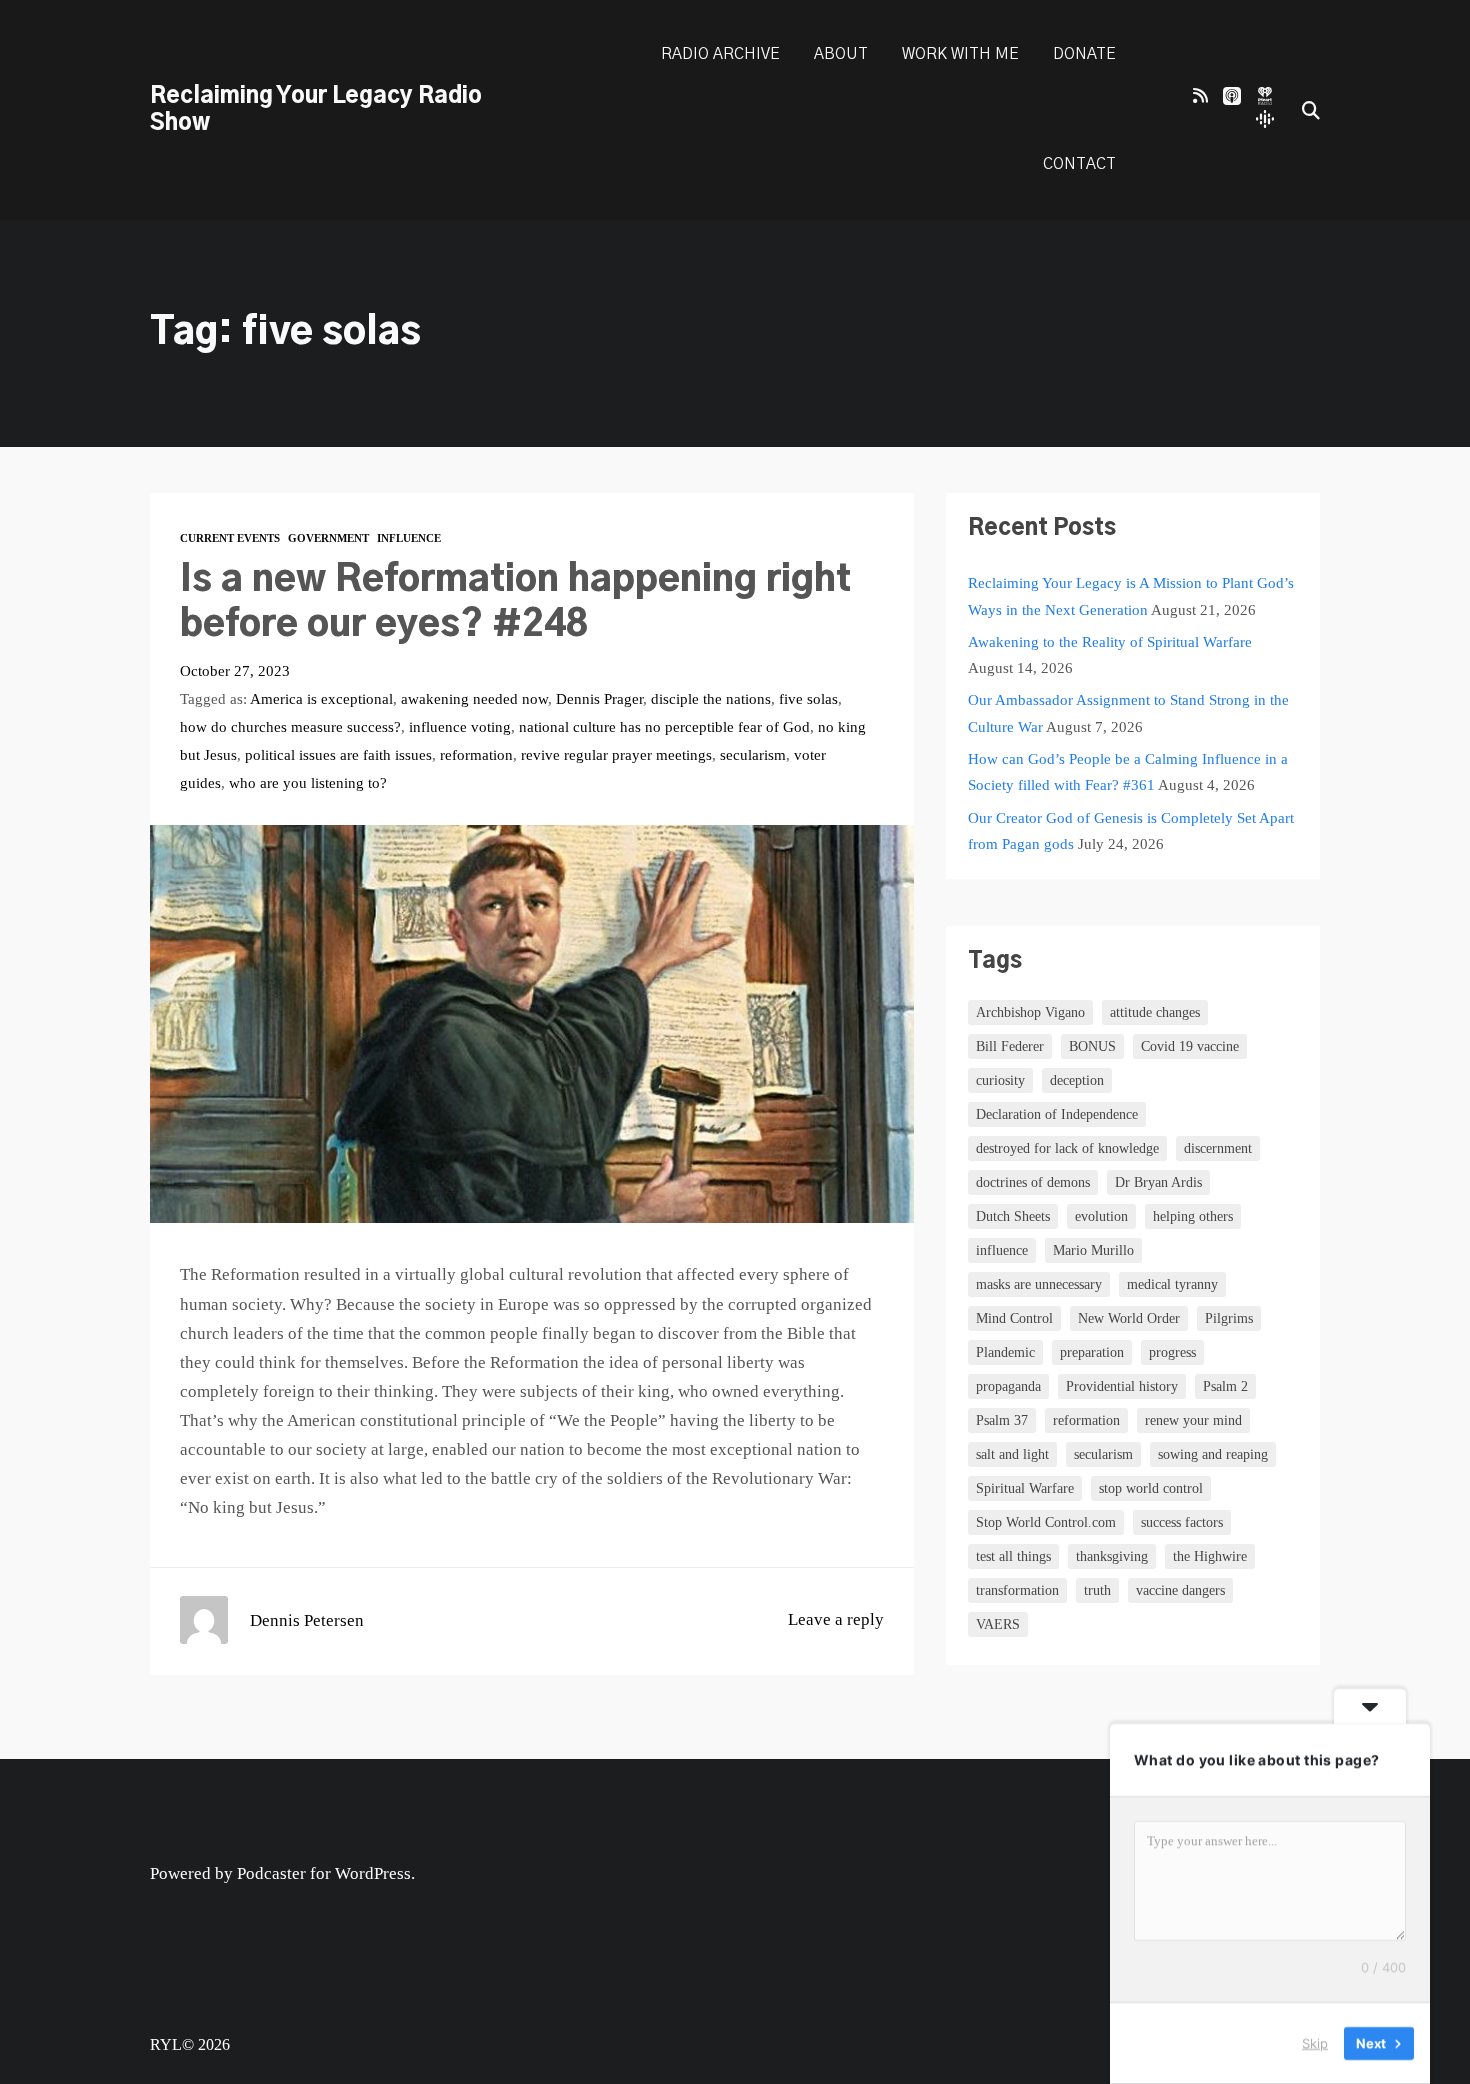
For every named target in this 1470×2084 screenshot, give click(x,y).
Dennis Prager (599, 698)
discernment (1218, 1148)
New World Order (1129, 1318)
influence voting (460, 726)
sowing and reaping (1213, 1454)
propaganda (1008, 1386)
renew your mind (1193, 1420)
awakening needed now (474, 698)
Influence (409, 538)
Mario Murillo (1093, 1250)
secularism (753, 754)
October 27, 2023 (235, 670)
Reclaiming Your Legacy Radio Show (316, 109)
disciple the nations (711, 698)
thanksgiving (1112, 1556)
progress (1172, 1352)
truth (1097, 1590)
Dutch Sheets (1013, 1216)
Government (328, 538)
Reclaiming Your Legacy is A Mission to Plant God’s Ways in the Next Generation (1131, 595)
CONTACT (1079, 164)
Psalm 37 (1002, 1420)
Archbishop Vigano (1030, 1012)
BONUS (1092, 1046)
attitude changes (1155, 1012)
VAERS (998, 1624)
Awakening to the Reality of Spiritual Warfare (1110, 641)
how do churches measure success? (290, 726)
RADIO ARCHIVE (720, 54)
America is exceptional (321, 698)
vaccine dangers (1180, 1590)
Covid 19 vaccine (1190, 1046)
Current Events (230, 538)
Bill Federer (1010, 1046)
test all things (1013, 1556)
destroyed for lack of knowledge (1067, 1148)
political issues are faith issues (338, 754)
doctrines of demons (1033, 1182)
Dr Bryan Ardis (1158, 1182)
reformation (476, 754)
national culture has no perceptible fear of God (664, 726)
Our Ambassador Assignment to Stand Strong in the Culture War (1128, 712)
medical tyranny (1172, 1284)
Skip (1315, 2043)
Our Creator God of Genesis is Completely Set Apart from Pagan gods (1131, 830)
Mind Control (1014, 1318)
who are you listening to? (308, 782)
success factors (1182, 1522)
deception (1077, 1080)
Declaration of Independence (1057, 1114)
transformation (1017, 1590)
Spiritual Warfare (1025, 1488)
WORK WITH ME (960, 54)
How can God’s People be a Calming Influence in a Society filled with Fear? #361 (1128, 771)
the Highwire (1210, 1556)
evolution (1101, 1216)
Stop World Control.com (1046, 1522)
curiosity (1000, 1080)
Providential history (1122, 1386)
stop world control (1151, 1488)
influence (1002, 1250)
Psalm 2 (1225, 1386)
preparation (1092, 1352)
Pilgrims (1229, 1318)
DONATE (1084, 54)
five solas (808, 698)
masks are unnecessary (1039, 1284)
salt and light (1012, 1454)
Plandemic (1005, 1352)
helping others (1193, 1216)
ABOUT (841, 54)
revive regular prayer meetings (616, 754)
